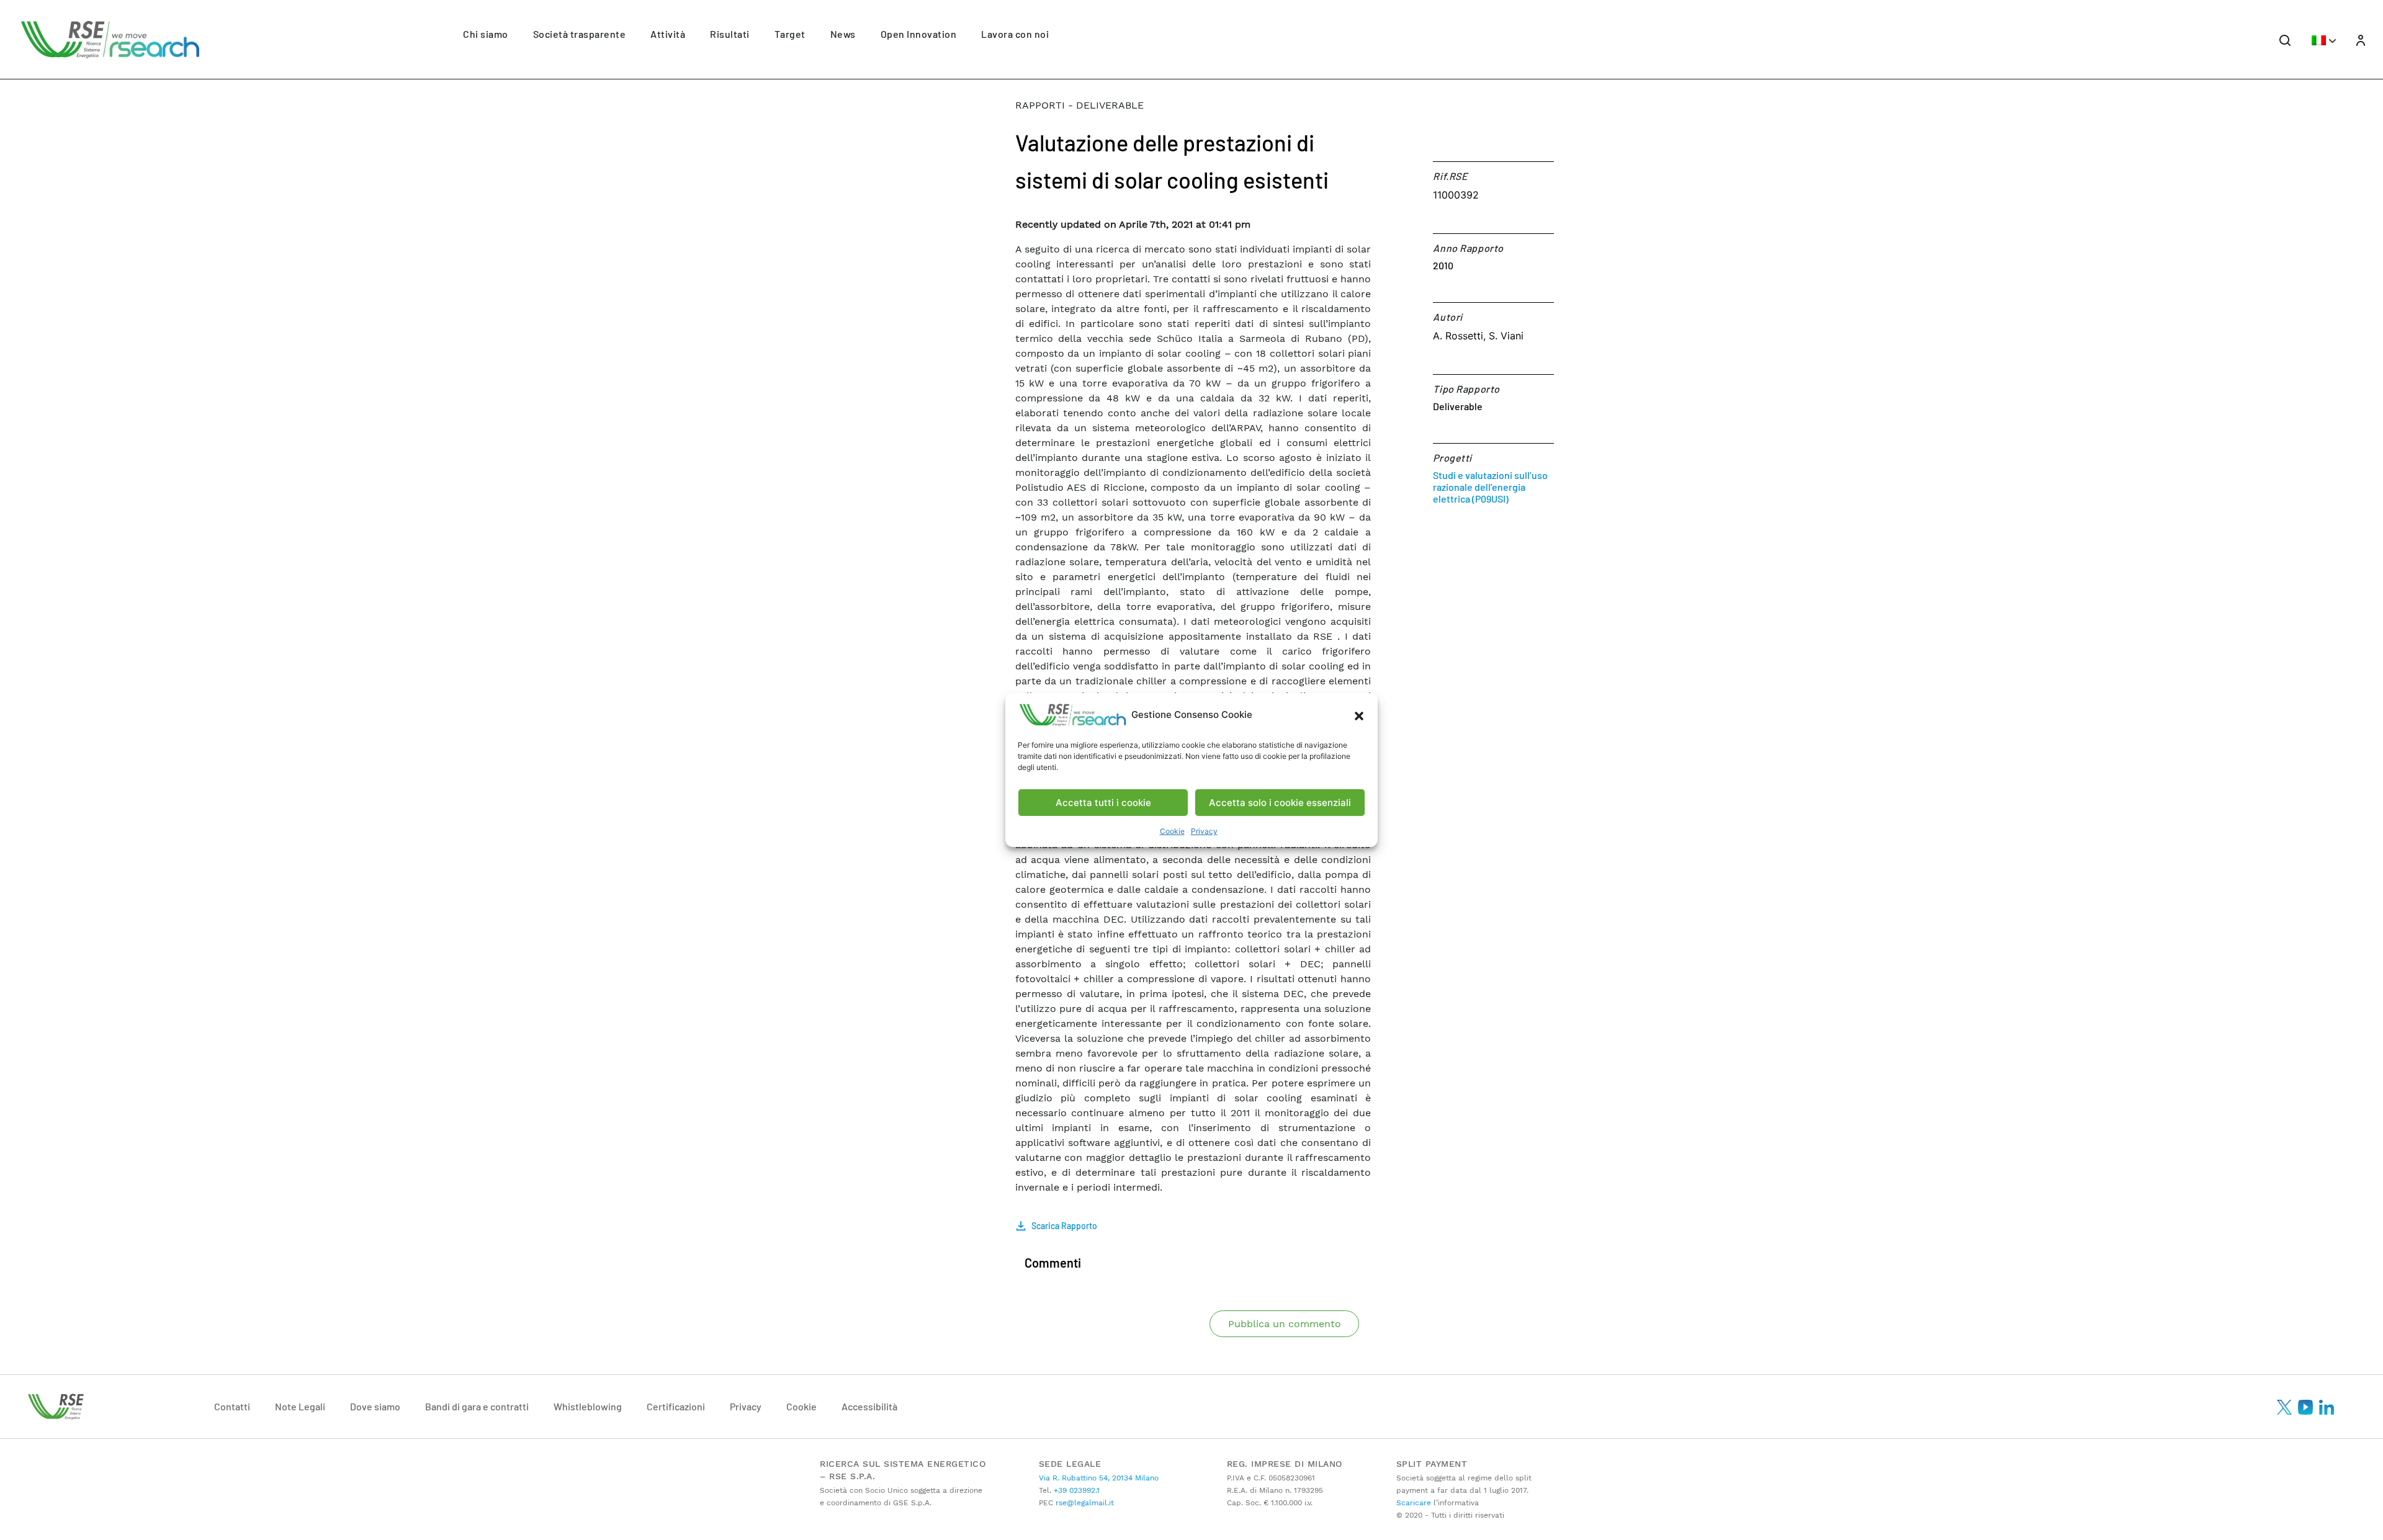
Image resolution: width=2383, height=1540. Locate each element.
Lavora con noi (1015, 34)
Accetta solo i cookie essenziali (1280, 803)
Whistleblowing (588, 1406)
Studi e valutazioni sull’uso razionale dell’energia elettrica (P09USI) (1490, 487)
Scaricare (1414, 1503)
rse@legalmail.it (1084, 1503)
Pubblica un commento (1285, 1324)
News (843, 34)
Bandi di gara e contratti (477, 1406)
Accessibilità (869, 1406)
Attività (668, 34)
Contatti (232, 1406)
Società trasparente (580, 34)
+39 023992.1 (1075, 1490)
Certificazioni (676, 1406)
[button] (1359, 715)
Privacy (1204, 831)
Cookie (1172, 831)
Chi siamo (486, 34)
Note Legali (300, 1406)
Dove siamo (375, 1406)
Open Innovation (919, 34)
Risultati (730, 34)
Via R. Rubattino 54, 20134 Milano (1099, 1478)
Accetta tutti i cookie (1103, 803)
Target (790, 34)
